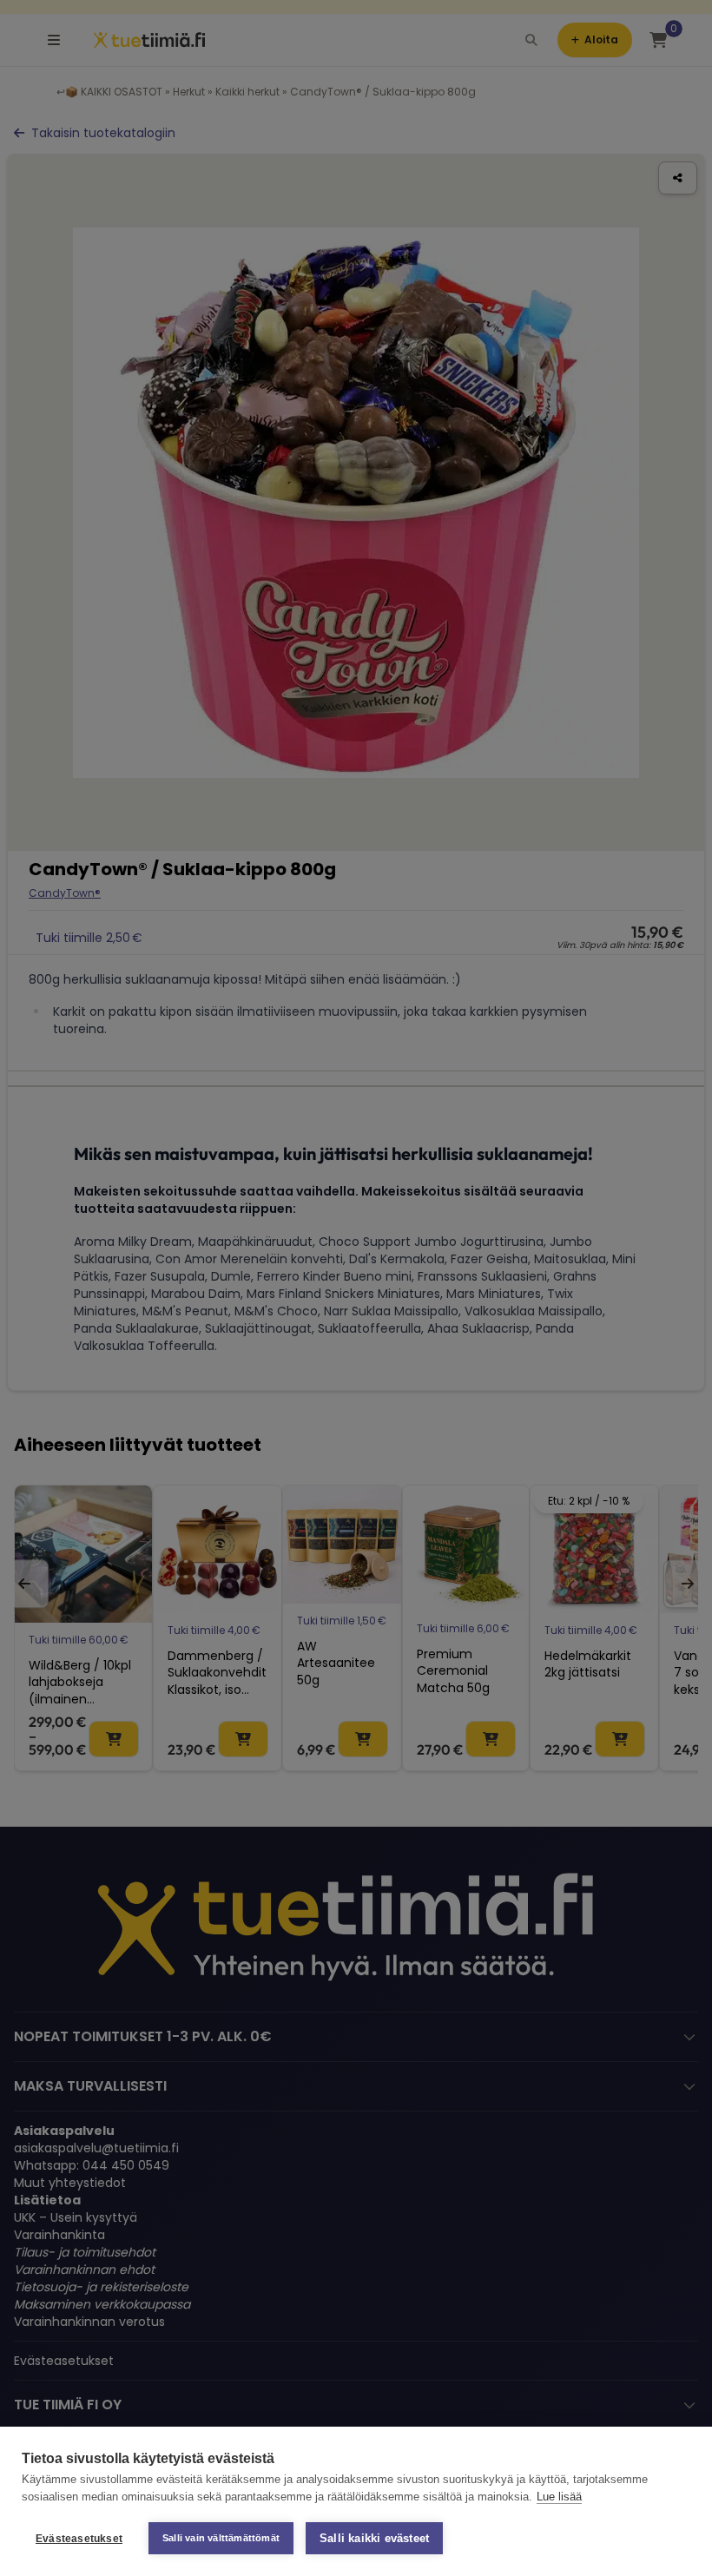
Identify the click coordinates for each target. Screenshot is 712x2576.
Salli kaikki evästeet (374, 2538)
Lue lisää (559, 2497)
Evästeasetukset (79, 2539)
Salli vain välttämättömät (221, 2538)
